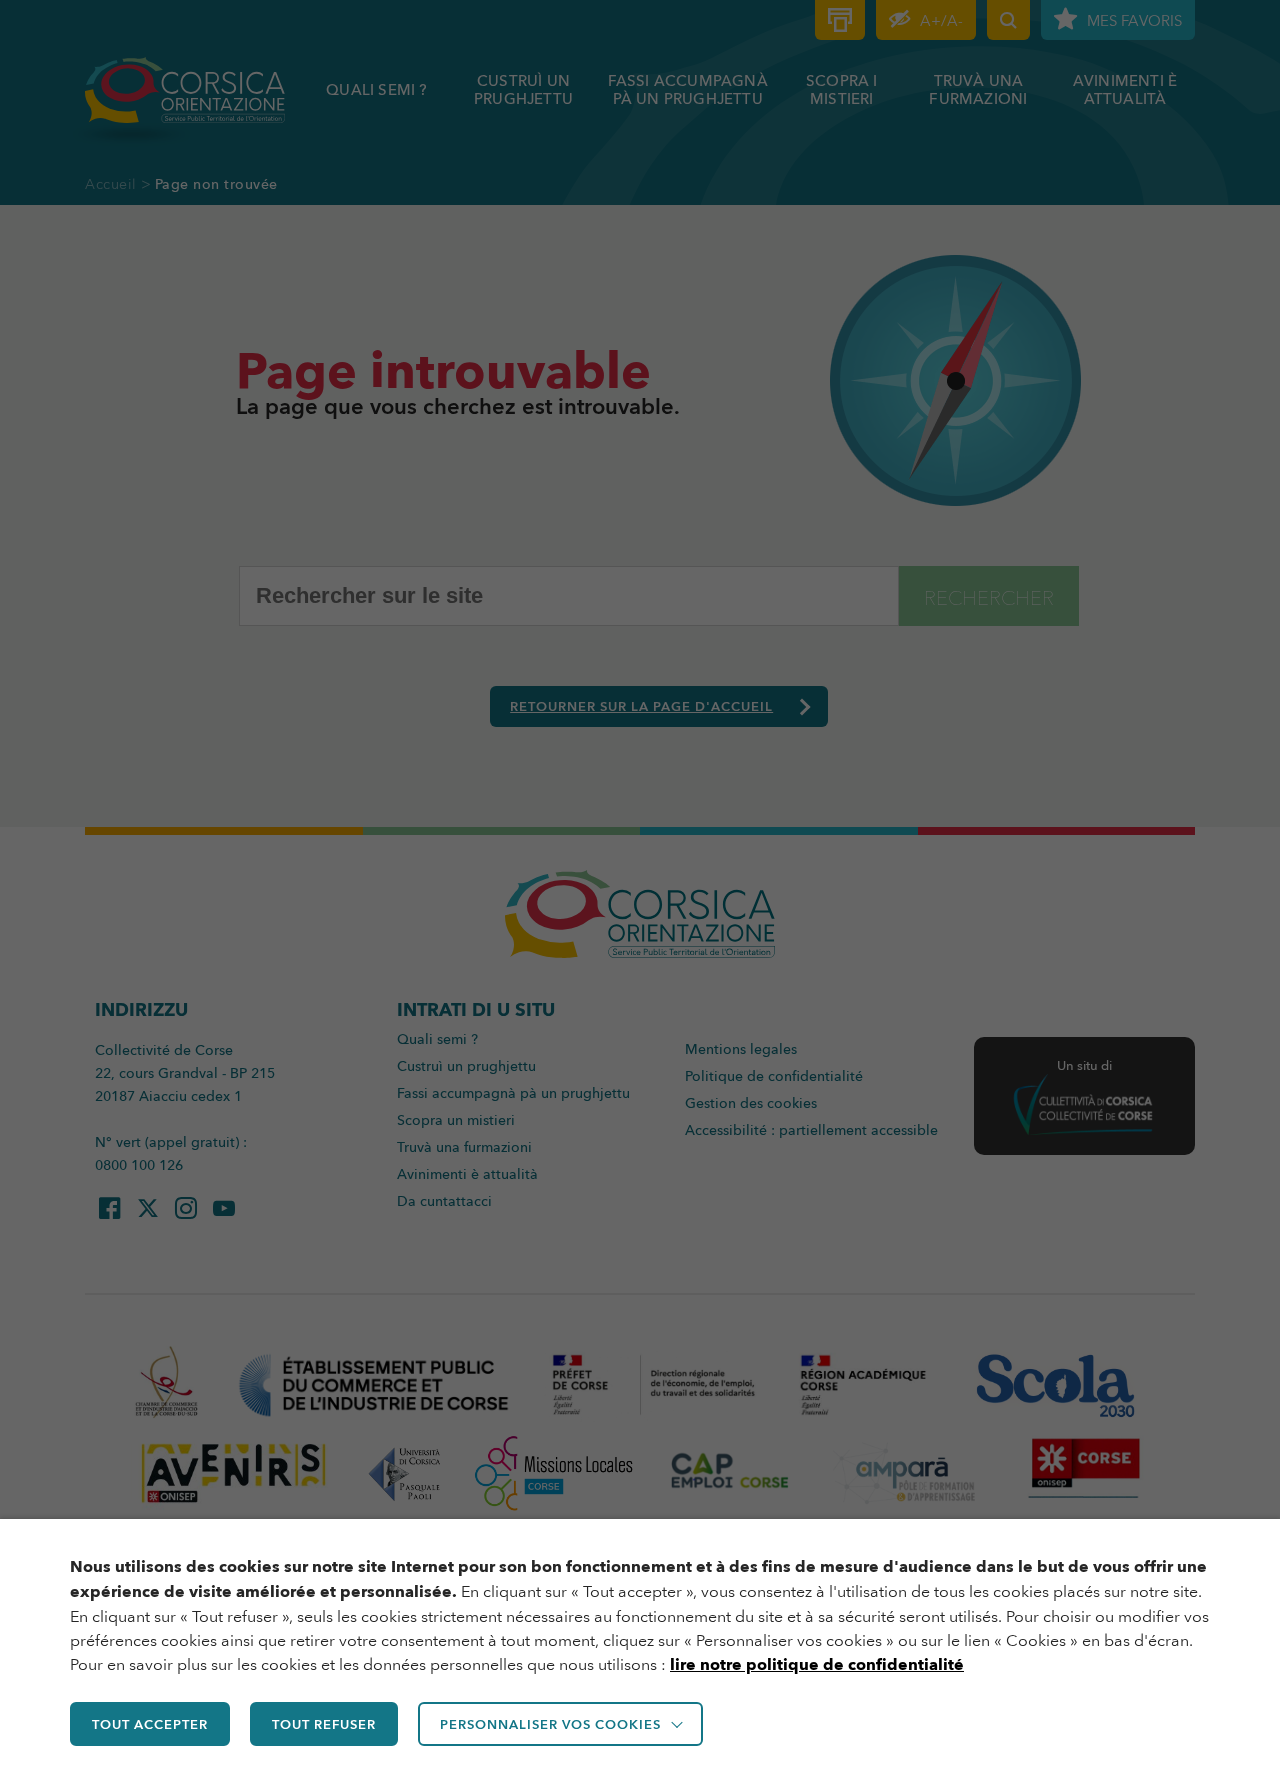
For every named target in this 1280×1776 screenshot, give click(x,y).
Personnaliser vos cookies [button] (550, 1724)
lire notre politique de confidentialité (817, 1664)
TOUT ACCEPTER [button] (150, 1724)
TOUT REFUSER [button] (324, 1724)
